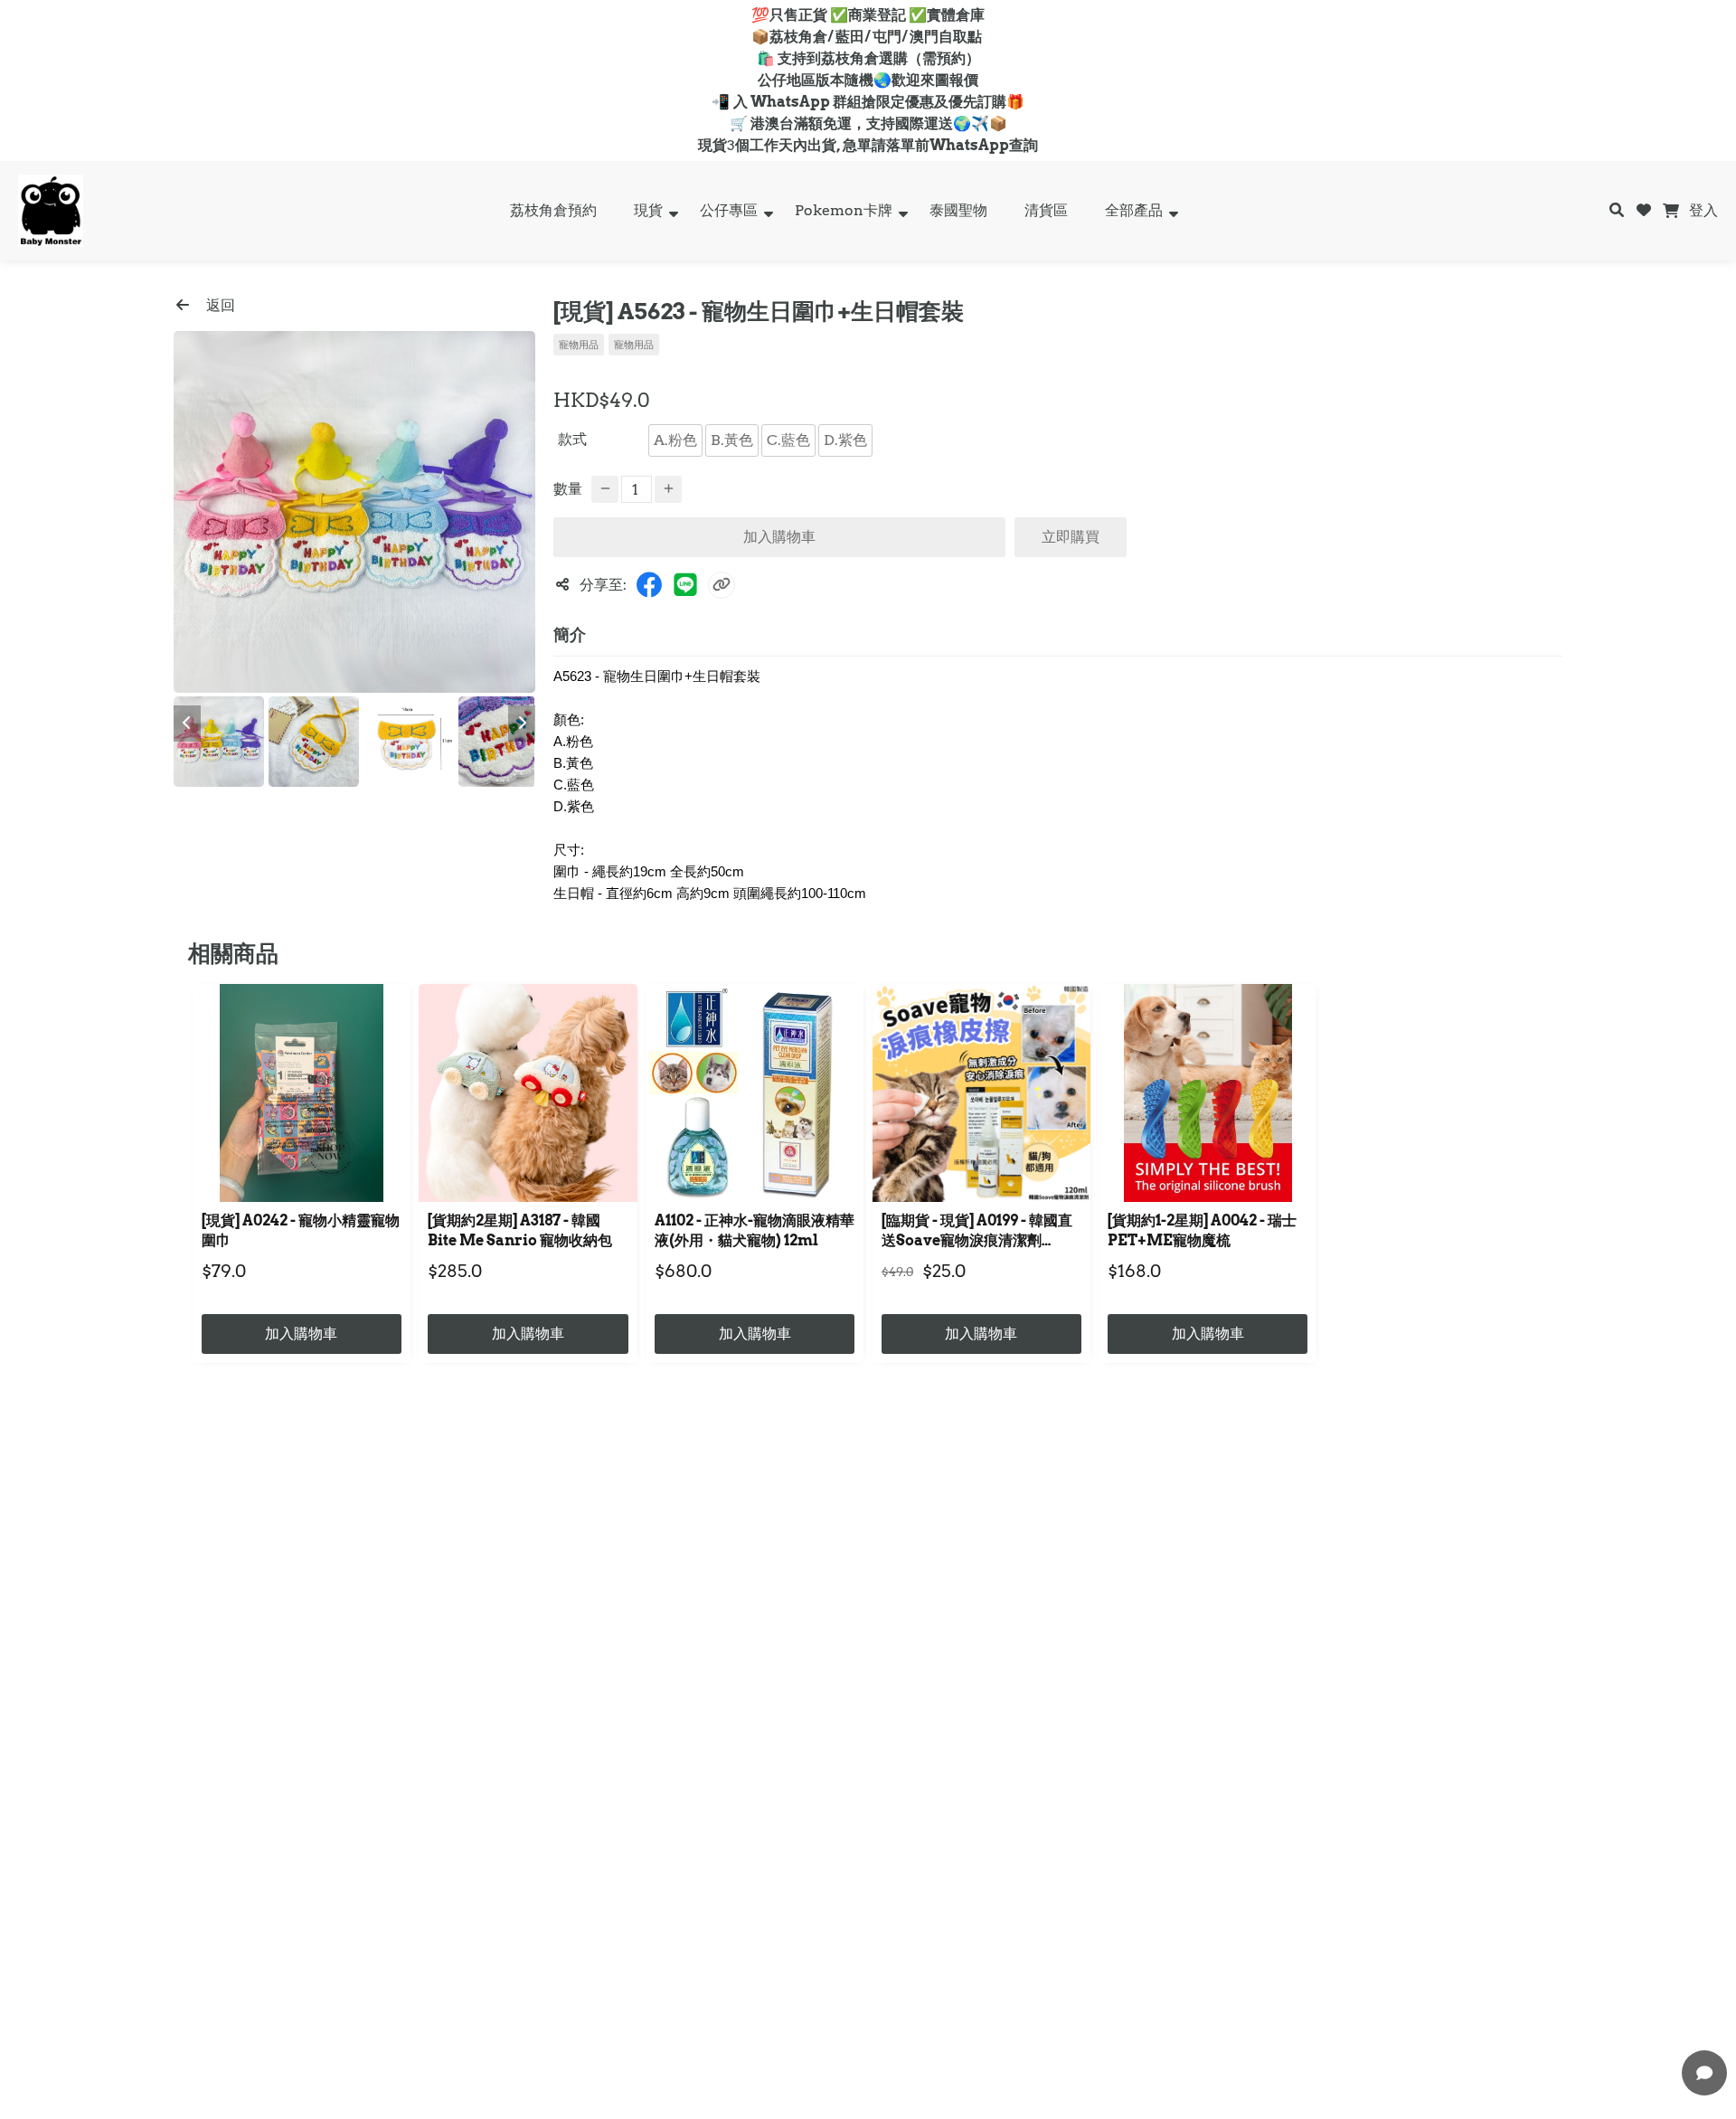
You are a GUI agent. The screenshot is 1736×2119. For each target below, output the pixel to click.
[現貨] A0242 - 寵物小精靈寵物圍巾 (301, 1230)
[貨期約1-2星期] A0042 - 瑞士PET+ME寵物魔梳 (1202, 1230)
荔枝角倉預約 (553, 210)
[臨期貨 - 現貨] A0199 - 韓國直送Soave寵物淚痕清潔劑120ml (977, 1233)
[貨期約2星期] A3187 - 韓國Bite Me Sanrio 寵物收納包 (520, 1230)
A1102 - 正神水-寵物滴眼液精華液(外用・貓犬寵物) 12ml (755, 1230)
